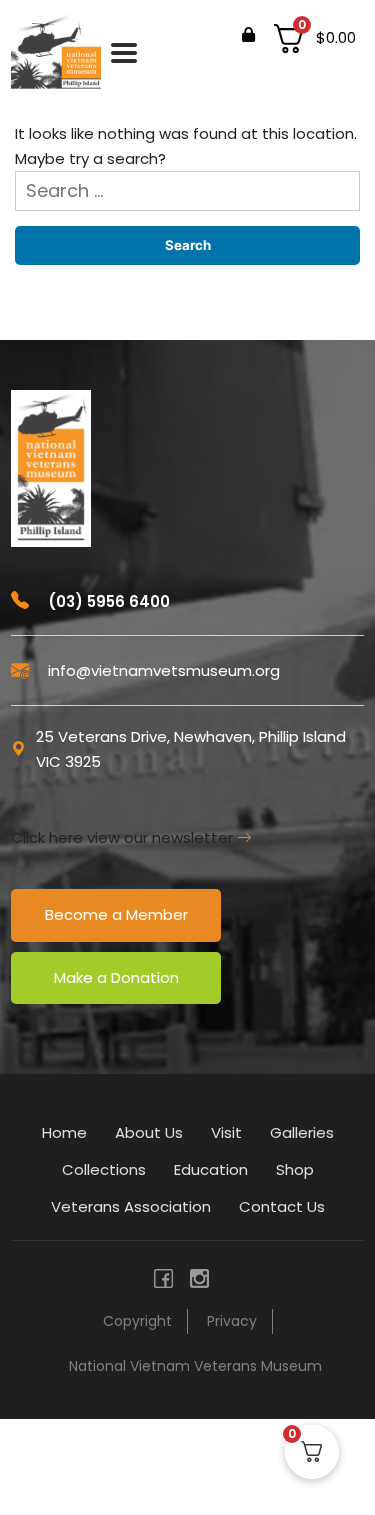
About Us (149, 1132)
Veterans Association (131, 1206)
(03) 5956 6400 (107, 601)
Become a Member (116, 914)
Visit (226, 1132)
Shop (295, 1169)
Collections (104, 1169)
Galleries (302, 1132)
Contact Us (282, 1206)
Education (211, 1169)
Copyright (137, 1321)
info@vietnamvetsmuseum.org (162, 670)
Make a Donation (116, 977)
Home (64, 1132)
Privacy (232, 1321)
